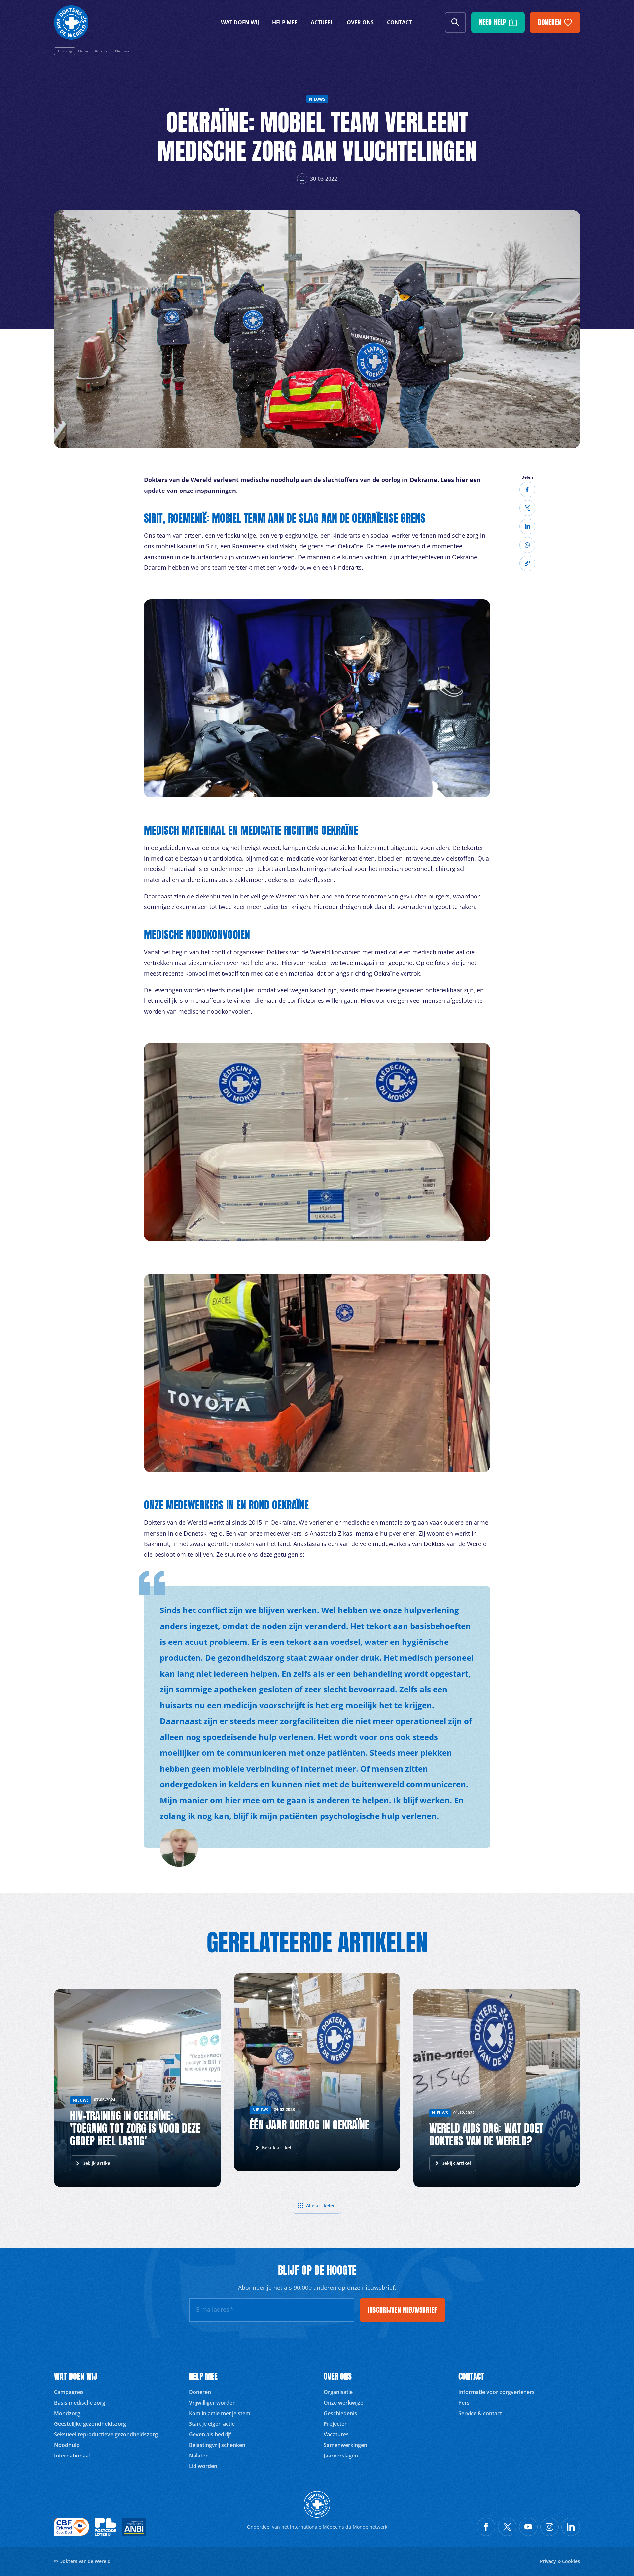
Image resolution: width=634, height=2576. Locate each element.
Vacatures (336, 2434)
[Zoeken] (455, 22)
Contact (399, 22)
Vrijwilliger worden (212, 2403)
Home (84, 51)
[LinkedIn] (527, 526)
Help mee (285, 22)
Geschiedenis (340, 2413)
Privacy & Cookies (560, 2561)
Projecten (336, 2424)
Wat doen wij (240, 22)
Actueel (322, 22)
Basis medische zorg (80, 2403)
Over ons (360, 22)
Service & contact (480, 2413)
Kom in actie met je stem (220, 2413)
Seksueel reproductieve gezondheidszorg (106, 2434)
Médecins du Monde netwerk (355, 2527)
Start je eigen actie (212, 2424)
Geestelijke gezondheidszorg (90, 2424)
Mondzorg (67, 2413)
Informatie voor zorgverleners (496, 2392)
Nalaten (199, 2456)
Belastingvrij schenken (217, 2445)
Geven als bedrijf (210, 2434)
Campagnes (69, 2392)
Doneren (200, 2392)
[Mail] (527, 545)
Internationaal (72, 2456)
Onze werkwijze (343, 2403)
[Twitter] (527, 508)
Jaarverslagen (341, 2456)
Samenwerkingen (345, 2445)
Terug (67, 51)
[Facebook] (527, 490)
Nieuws (122, 51)
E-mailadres (215, 2309)
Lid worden (203, 2466)
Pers (464, 2403)
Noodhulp (67, 2445)
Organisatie (338, 2392)
